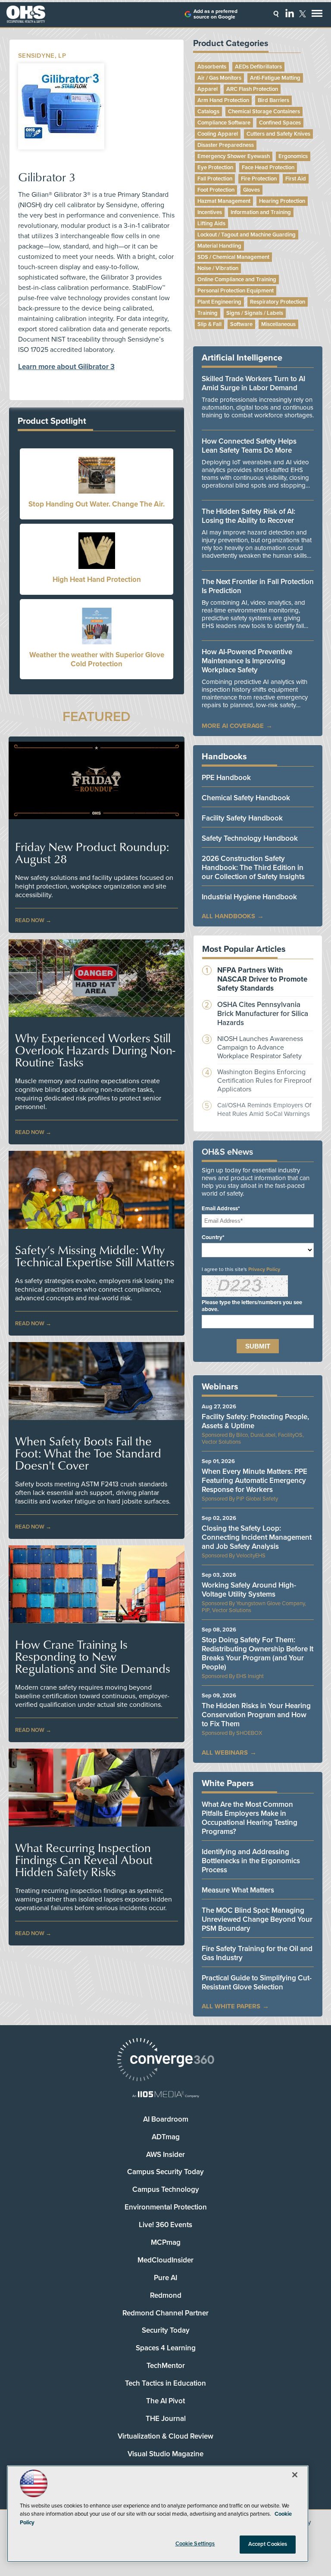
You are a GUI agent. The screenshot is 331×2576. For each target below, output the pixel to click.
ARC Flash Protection (252, 89)
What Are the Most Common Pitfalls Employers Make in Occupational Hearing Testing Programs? (250, 1818)
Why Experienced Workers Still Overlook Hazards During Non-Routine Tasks (95, 1050)
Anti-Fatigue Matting (275, 78)
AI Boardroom (166, 2119)
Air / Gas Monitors (219, 78)
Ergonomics (293, 156)
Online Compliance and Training (237, 280)
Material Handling (219, 246)
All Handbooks (228, 916)
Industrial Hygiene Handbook (249, 897)
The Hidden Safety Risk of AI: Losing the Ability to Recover (248, 516)
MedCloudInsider (165, 2260)
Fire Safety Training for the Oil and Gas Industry (257, 1953)
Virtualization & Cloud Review (165, 2436)
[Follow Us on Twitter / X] (303, 14)
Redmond (166, 2295)
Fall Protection (215, 179)
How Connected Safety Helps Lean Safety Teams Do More (249, 446)
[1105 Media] (165, 2095)
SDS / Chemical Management (233, 257)
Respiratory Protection (278, 302)
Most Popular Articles (244, 949)
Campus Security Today (165, 2172)
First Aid (296, 179)
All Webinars (225, 1753)
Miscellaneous (278, 324)
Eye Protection (215, 168)
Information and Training (261, 212)
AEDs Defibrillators (258, 67)
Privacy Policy (264, 1269)
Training (208, 313)
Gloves (251, 190)
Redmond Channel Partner (165, 2313)
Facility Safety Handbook (242, 818)
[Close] (295, 2475)
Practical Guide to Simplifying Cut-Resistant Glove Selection (257, 1982)
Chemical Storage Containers (264, 112)
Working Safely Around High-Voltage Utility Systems (249, 1590)
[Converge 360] (165, 2061)
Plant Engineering (219, 302)
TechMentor (166, 2366)
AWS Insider (165, 2155)
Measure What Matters (238, 1890)
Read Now (30, 920)
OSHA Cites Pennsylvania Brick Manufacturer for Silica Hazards (263, 1014)
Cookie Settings (195, 2544)
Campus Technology (166, 2189)
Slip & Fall (209, 324)
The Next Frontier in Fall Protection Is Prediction (258, 586)
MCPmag (166, 2242)
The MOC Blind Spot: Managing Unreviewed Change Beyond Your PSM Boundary (257, 1919)
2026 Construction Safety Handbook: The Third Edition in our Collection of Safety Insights (253, 868)
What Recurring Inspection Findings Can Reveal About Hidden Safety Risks (84, 1860)
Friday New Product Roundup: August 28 (92, 853)
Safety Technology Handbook (250, 838)
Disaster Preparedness (226, 145)
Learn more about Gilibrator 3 (66, 367)
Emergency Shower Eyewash (234, 156)
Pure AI (165, 2278)
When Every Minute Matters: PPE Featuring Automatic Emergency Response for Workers (254, 1481)
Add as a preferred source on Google (215, 14)
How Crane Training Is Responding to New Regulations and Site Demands (93, 1656)
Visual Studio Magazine (165, 2454)
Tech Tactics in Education (165, 2383)
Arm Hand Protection (223, 100)
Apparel (208, 89)
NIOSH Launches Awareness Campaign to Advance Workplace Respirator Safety (260, 1047)
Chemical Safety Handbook (246, 798)
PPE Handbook (226, 778)
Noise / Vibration (218, 268)
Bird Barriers (273, 100)
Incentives (210, 212)
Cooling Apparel (218, 134)
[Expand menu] (317, 15)
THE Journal (166, 2419)
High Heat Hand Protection (97, 580)
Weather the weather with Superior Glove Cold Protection (97, 659)
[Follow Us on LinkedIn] (290, 13)
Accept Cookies (268, 2544)
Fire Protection (259, 179)
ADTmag (166, 2137)
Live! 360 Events (165, 2225)
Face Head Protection (268, 168)
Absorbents (212, 67)
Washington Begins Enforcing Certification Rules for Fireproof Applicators (264, 1081)
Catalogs (208, 112)
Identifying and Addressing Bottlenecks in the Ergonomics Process (251, 1861)
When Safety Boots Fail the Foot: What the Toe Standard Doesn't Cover (88, 1453)
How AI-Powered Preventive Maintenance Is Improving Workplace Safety (247, 661)
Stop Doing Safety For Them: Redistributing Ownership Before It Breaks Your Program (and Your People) (258, 1653)
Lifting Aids (211, 224)
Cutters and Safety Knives (278, 134)
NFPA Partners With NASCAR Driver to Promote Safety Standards (262, 979)
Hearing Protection (282, 201)
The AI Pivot (165, 2401)
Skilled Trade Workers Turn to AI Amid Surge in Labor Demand (253, 383)
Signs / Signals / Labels (255, 313)
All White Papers (231, 2006)
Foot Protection (216, 190)
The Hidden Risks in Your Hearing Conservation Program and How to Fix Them (256, 1715)
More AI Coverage (233, 726)
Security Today (166, 2330)
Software (241, 324)
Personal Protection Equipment (236, 291)
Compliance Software (224, 123)
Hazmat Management (224, 201)
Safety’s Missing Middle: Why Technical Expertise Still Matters (95, 1256)
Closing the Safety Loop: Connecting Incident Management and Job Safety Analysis (257, 1537)
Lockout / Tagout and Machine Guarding (247, 235)
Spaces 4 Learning (166, 2348)
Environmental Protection (166, 2207)
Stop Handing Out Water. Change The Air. (97, 504)
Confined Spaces (280, 123)
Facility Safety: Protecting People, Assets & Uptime (255, 1421)
